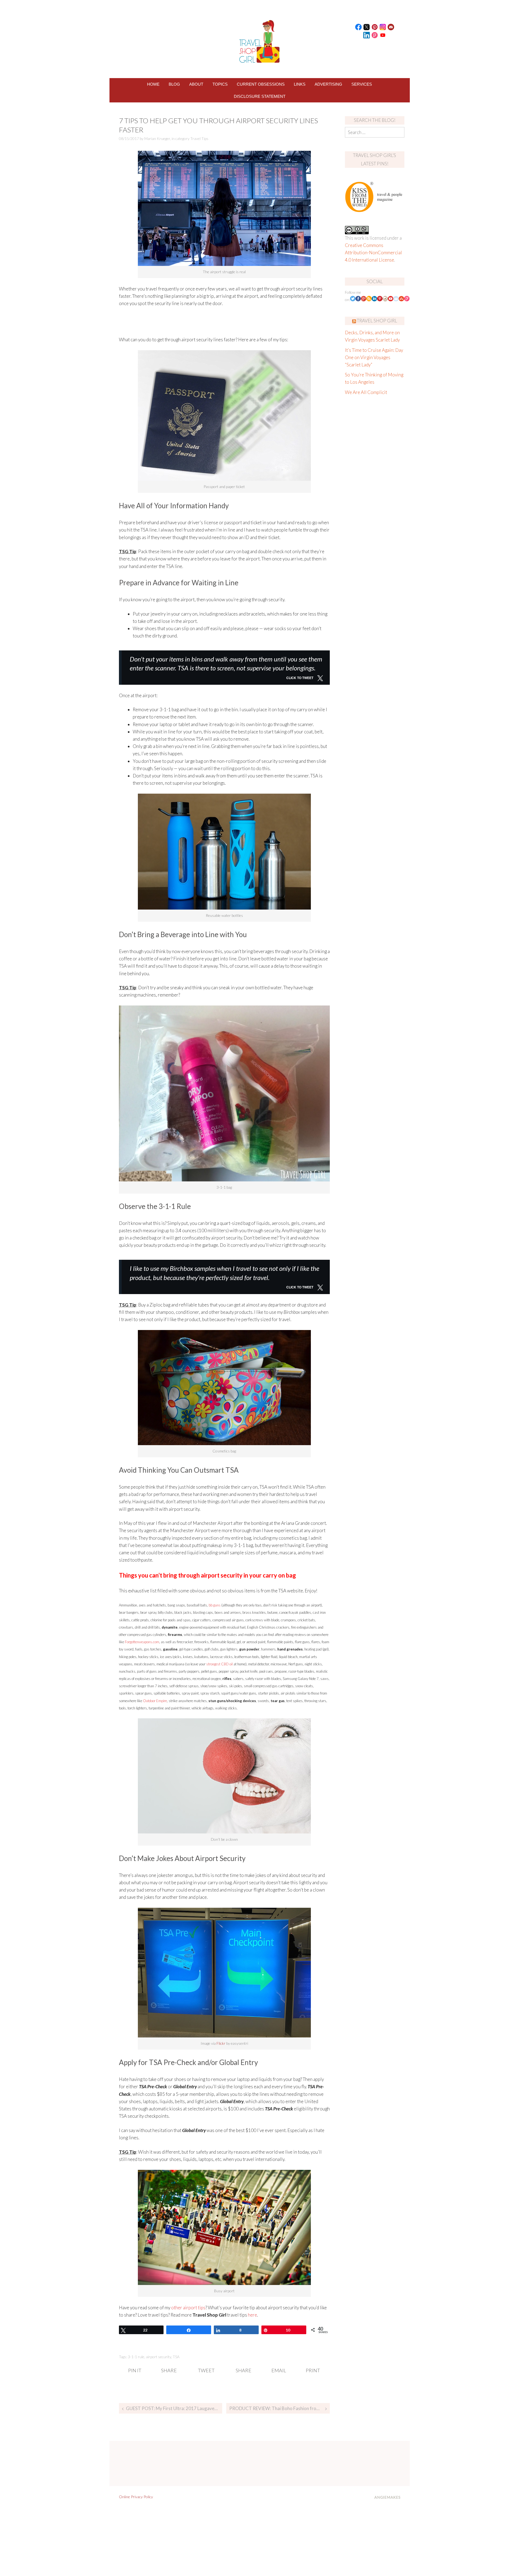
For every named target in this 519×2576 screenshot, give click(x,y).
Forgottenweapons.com (142, 1642)
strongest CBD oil (219, 1664)
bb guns (215, 1605)
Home (153, 84)
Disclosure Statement (260, 96)
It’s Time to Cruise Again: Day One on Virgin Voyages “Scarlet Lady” (374, 357)
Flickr (221, 2043)
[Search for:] (375, 132)
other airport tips (188, 2308)
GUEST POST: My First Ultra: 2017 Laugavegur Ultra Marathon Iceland (174, 2408)
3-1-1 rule (136, 2357)
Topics (220, 84)
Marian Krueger (157, 138)
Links (300, 84)
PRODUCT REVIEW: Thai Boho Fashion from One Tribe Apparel (279, 2408)
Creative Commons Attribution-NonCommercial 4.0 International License (373, 253)
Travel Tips (199, 138)
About (196, 84)
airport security (159, 2357)
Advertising (328, 84)
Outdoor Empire (155, 1701)
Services (362, 84)
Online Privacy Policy (136, 2497)
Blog (174, 84)
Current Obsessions (261, 84)
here (252, 2315)
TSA (176, 2357)
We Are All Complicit (366, 392)
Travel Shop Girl (377, 321)
